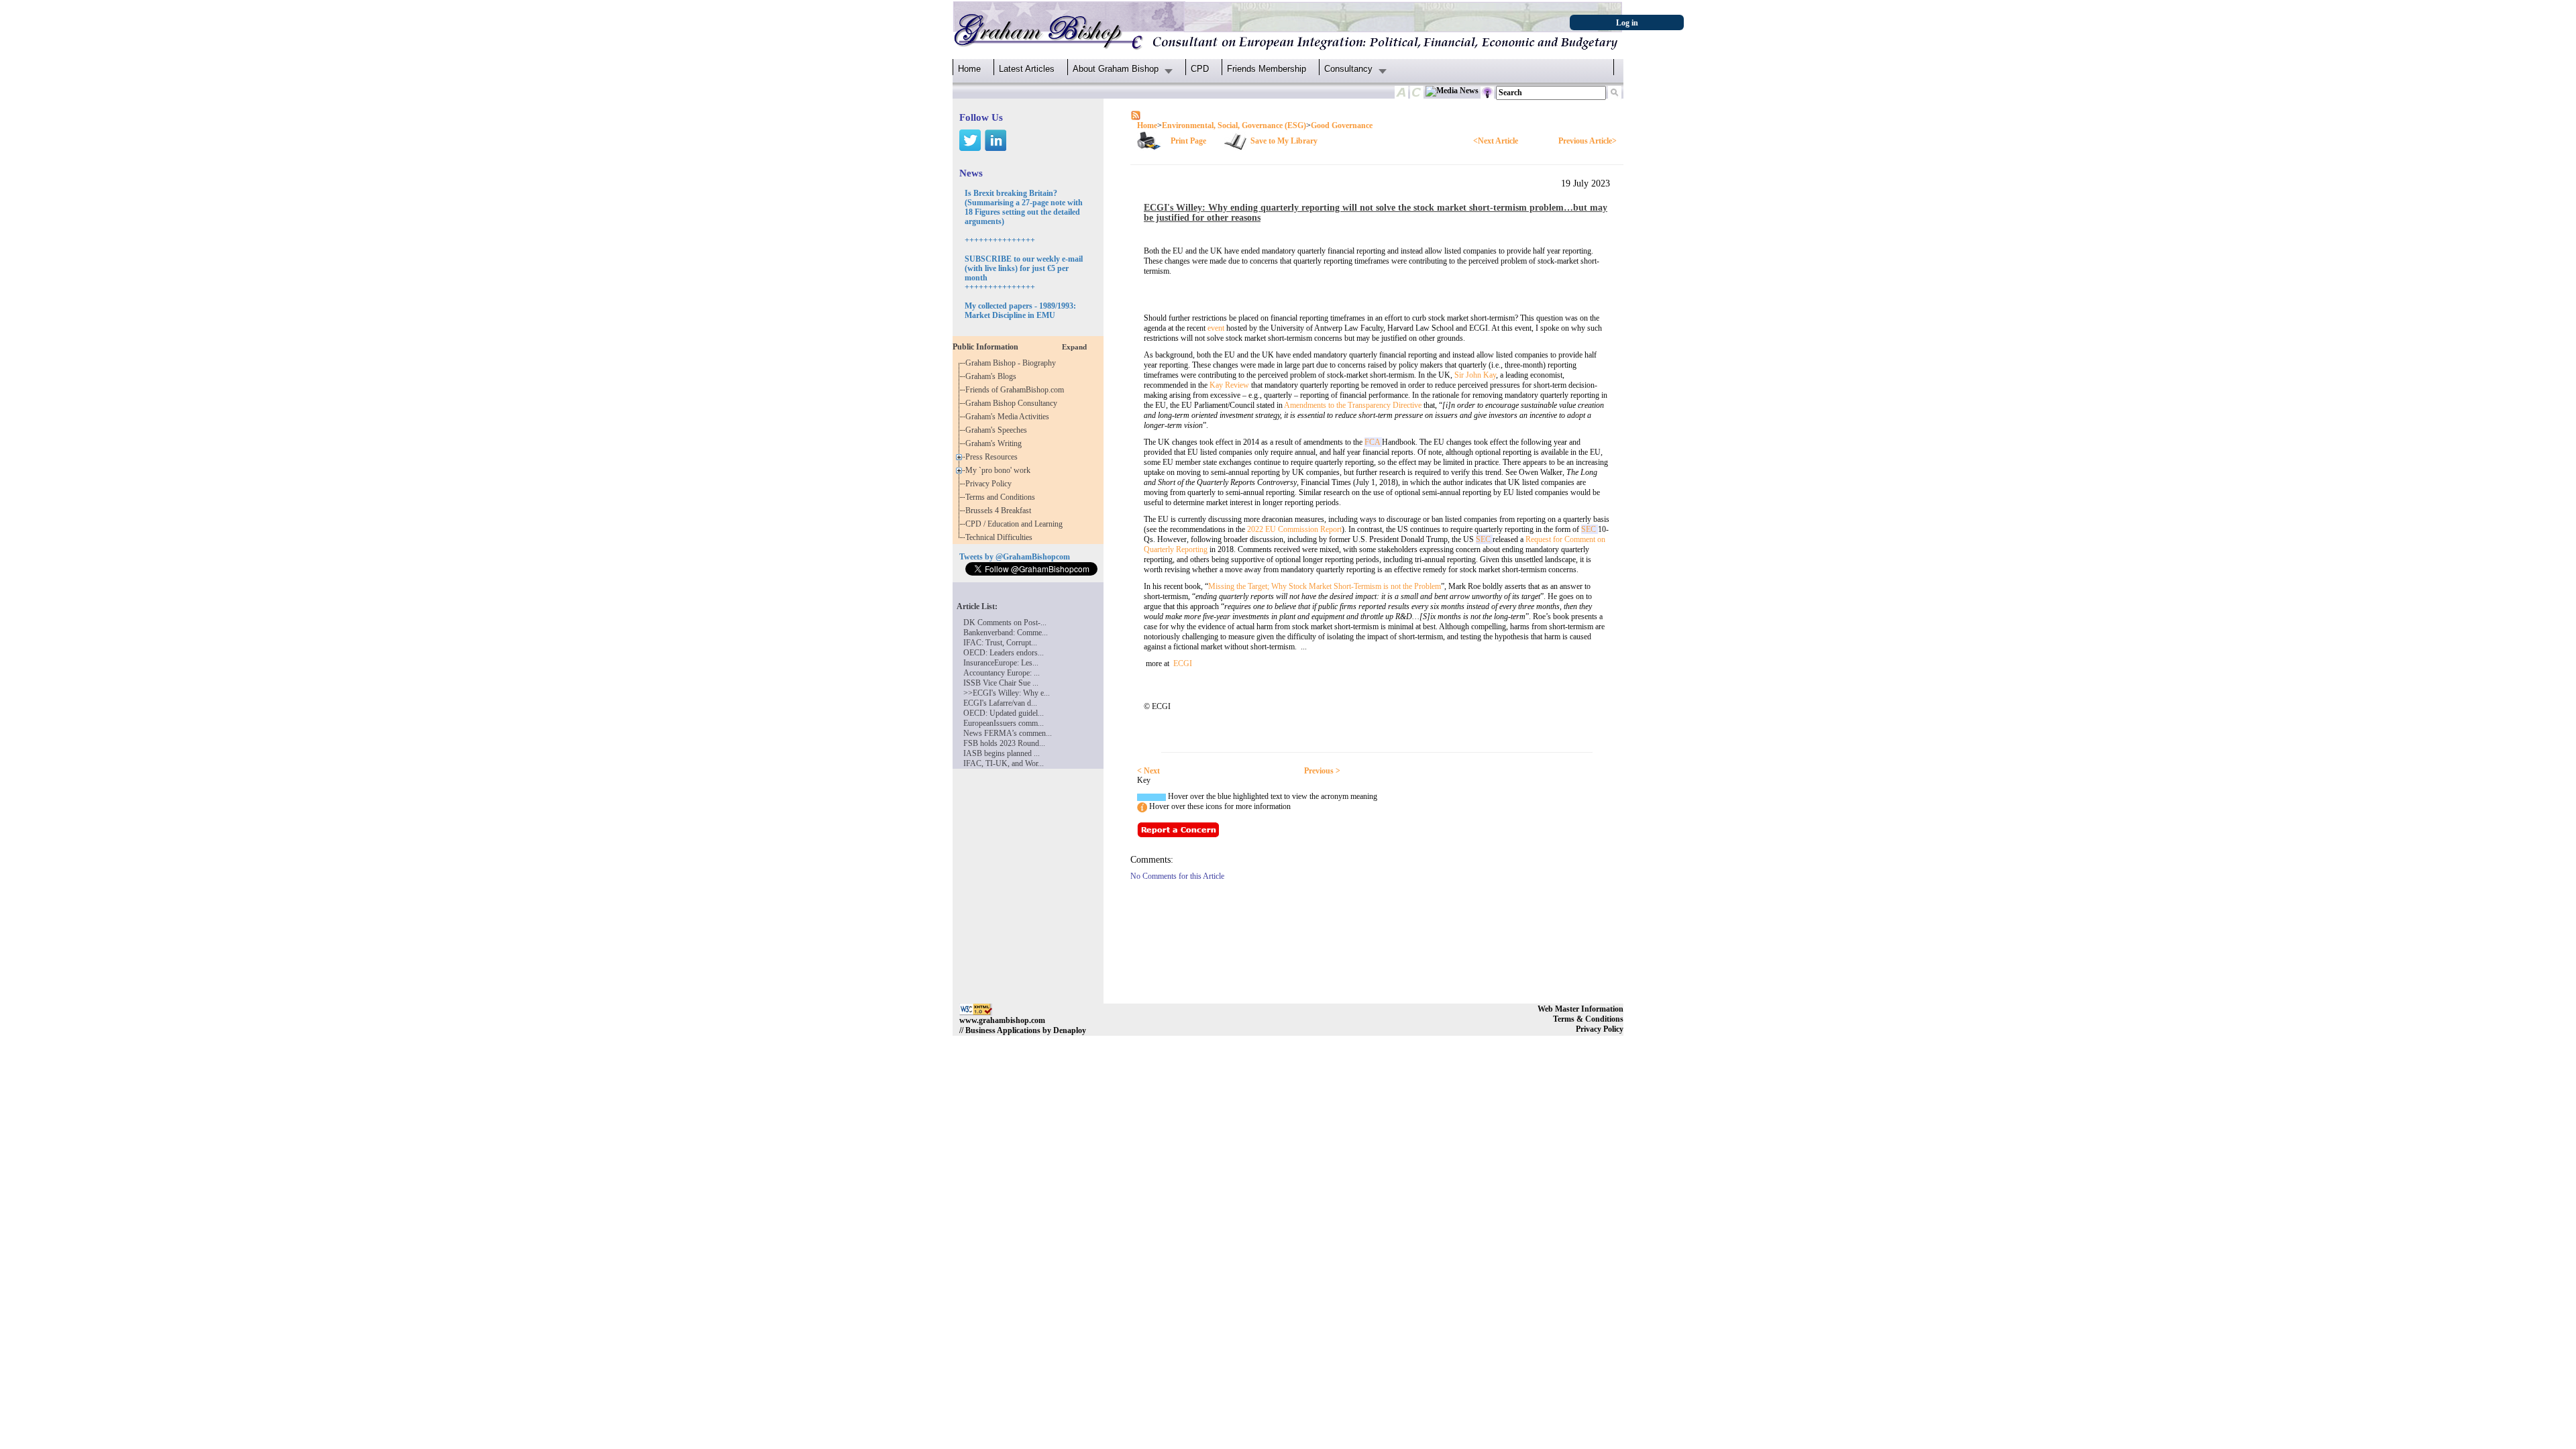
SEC (1590, 529)
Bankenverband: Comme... (1006, 633)
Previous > (1322, 771)
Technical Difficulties (1001, 537)
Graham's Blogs (993, 376)
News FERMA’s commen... (1008, 733)
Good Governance (1342, 125)
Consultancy (1348, 69)
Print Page (1188, 141)
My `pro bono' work (1000, 470)
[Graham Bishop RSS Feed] (1136, 115)
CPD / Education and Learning (1017, 524)
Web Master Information (1580, 1009)
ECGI (1183, 663)
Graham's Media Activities (1009, 417)
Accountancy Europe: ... (1002, 673)
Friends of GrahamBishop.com (1017, 390)
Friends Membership (1267, 69)
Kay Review (1229, 385)
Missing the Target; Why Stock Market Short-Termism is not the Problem (1325, 586)
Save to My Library (1284, 141)
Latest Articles (1027, 69)
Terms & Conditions (1588, 1019)
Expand (1074, 347)
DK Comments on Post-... (1005, 623)
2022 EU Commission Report (1294, 529)
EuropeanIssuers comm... (1004, 723)
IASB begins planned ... (1002, 753)
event (1216, 328)
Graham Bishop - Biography (1013, 363)
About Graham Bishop (1116, 69)
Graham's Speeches (998, 430)
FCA (1373, 442)
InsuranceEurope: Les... (1001, 663)
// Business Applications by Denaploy (1023, 1030)
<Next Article (1496, 141)
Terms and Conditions (1002, 497)
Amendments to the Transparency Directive (1353, 405)
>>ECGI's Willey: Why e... (1007, 693)
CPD (1200, 69)
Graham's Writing (996, 443)
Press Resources (994, 457)
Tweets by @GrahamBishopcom (1015, 557)
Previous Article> (1588, 141)
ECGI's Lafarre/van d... (1000, 703)
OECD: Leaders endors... (1004, 653)
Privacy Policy (990, 484)
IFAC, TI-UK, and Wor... (1004, 763)
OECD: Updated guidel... (1004, 713)
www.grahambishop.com (1002, 1020)
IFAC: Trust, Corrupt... (1000, 643)
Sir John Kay (1475, 375)
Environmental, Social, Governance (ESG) (1234, 125)
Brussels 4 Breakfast (1000, 511)
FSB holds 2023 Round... (1004, 743)
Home (969, 69)
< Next (1148, 771)
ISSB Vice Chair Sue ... (1001, 683)
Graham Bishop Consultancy (1013, 403)
